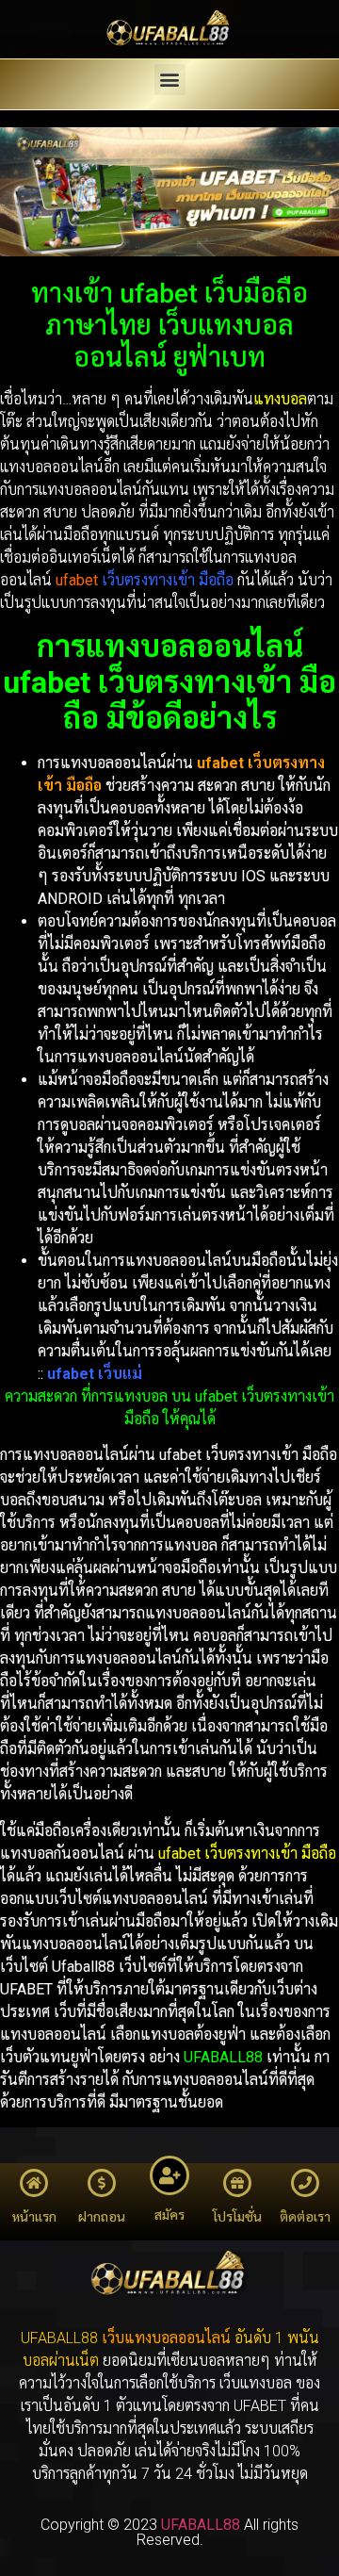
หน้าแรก (34, 2217)
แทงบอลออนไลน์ (178, 2338)
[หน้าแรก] (34, 2183)
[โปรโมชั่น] (237, 2183)
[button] (170, 80)
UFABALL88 (223, 2057)
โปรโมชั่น (237, 2217)
